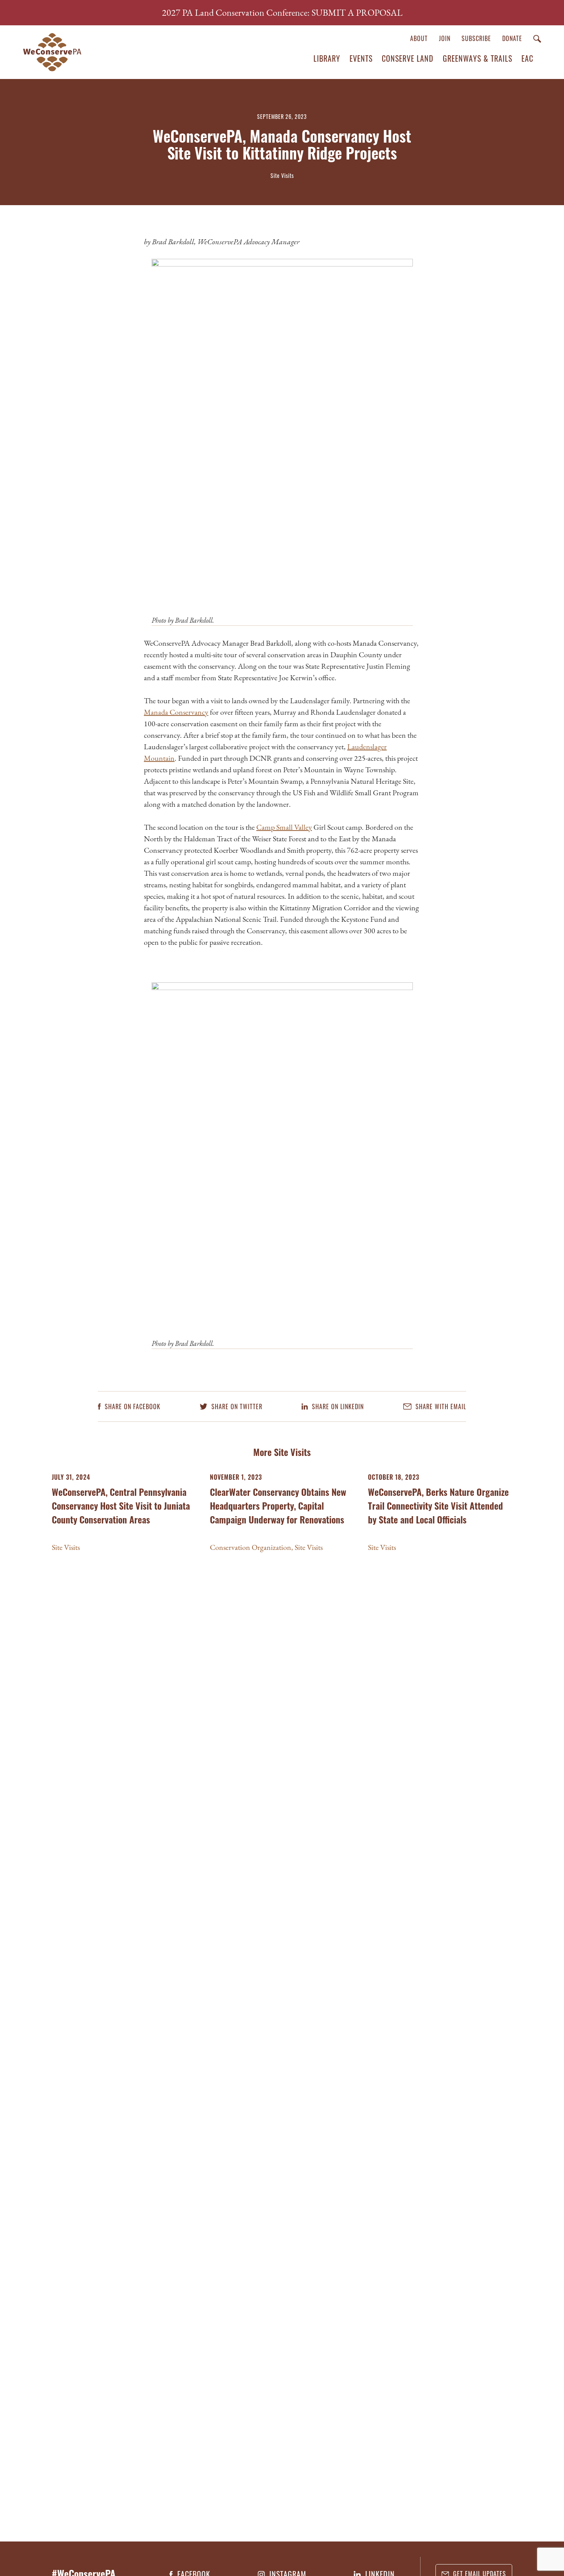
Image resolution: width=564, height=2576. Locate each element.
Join (445, 38)
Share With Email (440, 1407)
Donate (512, 38)
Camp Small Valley (284, 827)
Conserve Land (408, 58)
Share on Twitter (236, 1407)
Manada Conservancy (176, 712)
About (419, 38)
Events (361, 58)
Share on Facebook (132, 1407)
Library (327, 58)
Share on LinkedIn (337, 1407)
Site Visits (66, 1547)
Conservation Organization (251, 1547)
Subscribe (476, 38)
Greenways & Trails (477, 58)
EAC (527, 58)
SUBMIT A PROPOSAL (357, 12)
